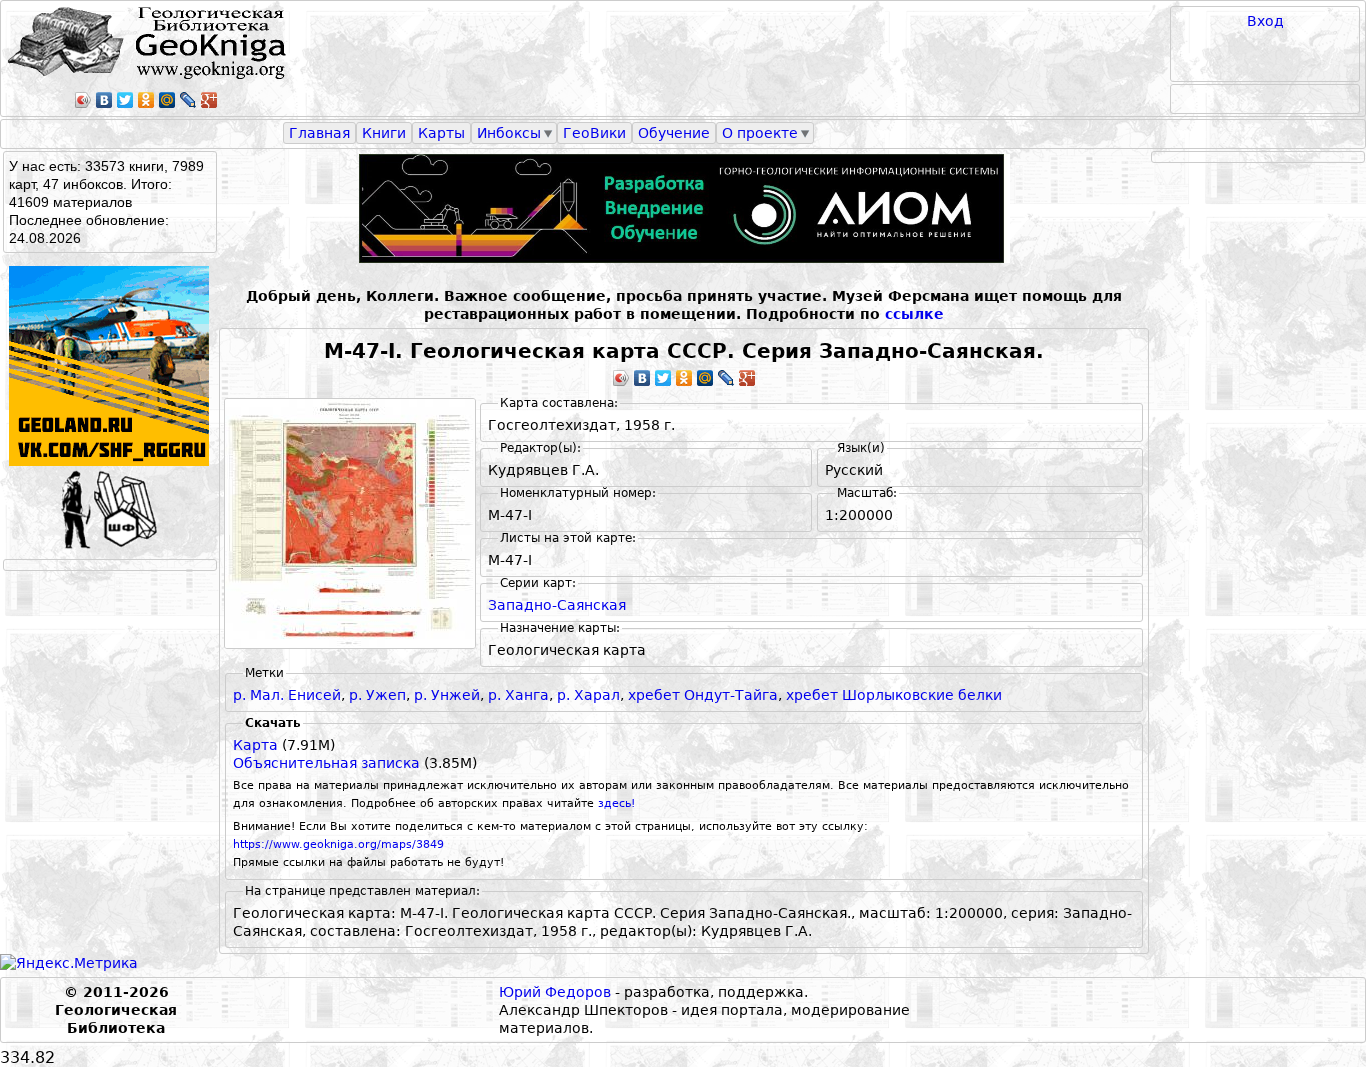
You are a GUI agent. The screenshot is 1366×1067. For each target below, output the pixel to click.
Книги (384, 133)
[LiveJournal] (188, 100)
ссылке (914, 314)
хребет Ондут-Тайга (703, 695)
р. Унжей (447, 695)
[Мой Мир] (167, 100)
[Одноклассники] (146, 100)
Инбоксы (509, 133)
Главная (319, 133)
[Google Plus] (209, 100)
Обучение (674, 133)
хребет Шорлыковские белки (894, 695)
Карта (255, 745)
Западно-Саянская (557, 605)
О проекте (760, 133)
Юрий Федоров (555, 992)
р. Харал (588, 695)
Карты (441, 133)
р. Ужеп (377, 695)
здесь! (616, 803)
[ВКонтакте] (104, 100)
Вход (1265, 21)
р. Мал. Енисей (287, 695)
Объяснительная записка (326, 763)
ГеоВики (594, 133)
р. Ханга (518, 695)
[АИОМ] (684, 208)
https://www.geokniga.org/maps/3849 (338, 844)
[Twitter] (125, 100)
